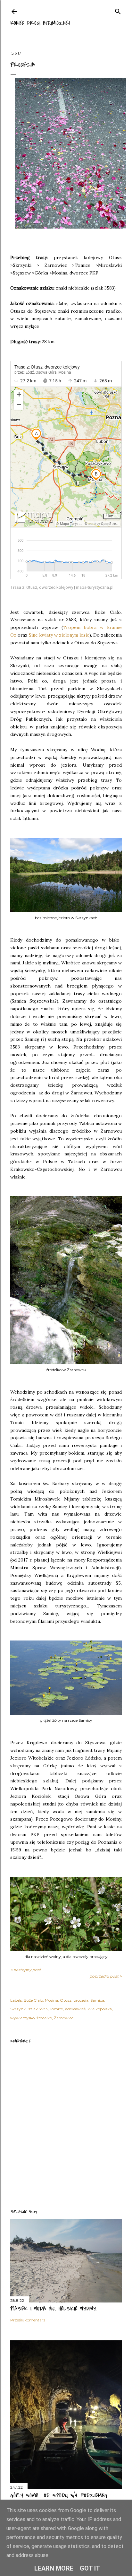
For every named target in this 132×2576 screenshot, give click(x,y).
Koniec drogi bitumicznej (40, 23)
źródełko (44, 2018)
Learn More (54, 2568)
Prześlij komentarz (28, 2320)
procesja (81, 2000)
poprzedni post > (106, 1976)
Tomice (56, 2009)
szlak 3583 (38, 2009)
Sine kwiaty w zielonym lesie (59, 635)
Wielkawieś (75, 2009)
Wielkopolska (100, 2009)
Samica (97, 2000)
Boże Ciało (33, 2000)
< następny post (26, 1970)
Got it (90, 2568)
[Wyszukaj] (118, 10)
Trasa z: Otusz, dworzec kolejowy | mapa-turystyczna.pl (62, 587)
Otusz (66, 2000)
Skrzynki (18, 2009)
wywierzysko (22, 2018)
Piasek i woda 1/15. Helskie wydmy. (54, 2309)
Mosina (51, 2000)
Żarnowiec (64, 2018)
